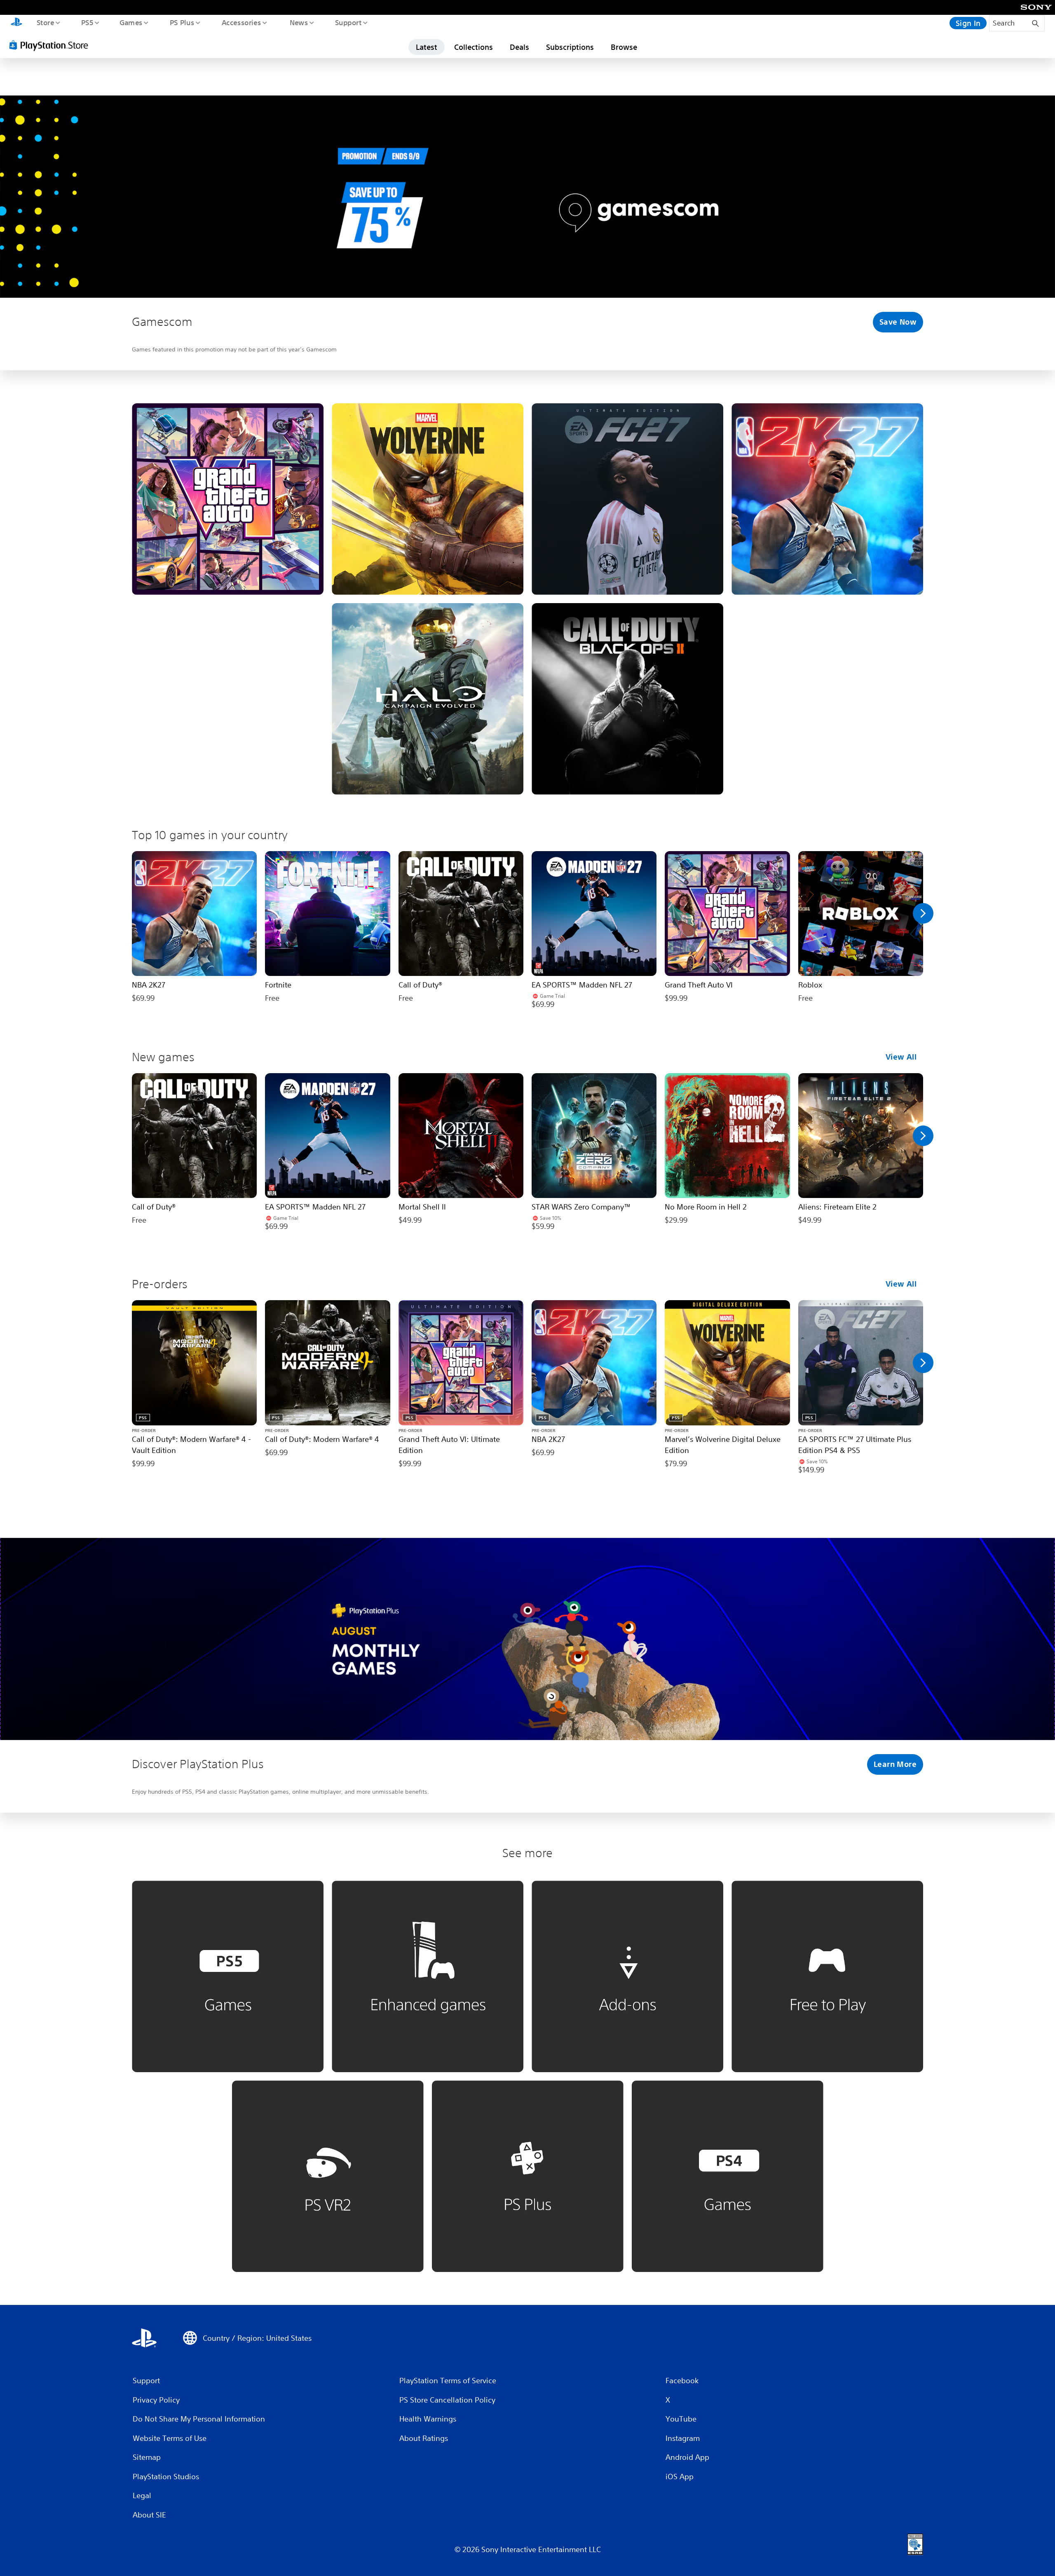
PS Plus (182, 22)
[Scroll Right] (923, 913)
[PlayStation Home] (16, 23)
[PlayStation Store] (52, 45)
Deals (519, 47)
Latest (427, 47)
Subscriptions (570, 47)
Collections (474, 47)
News (299, 22)
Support (348, 22)
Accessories (241, 22)
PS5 (87, 22)
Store (45, 22)
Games (131, 22)
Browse (624, 47)
